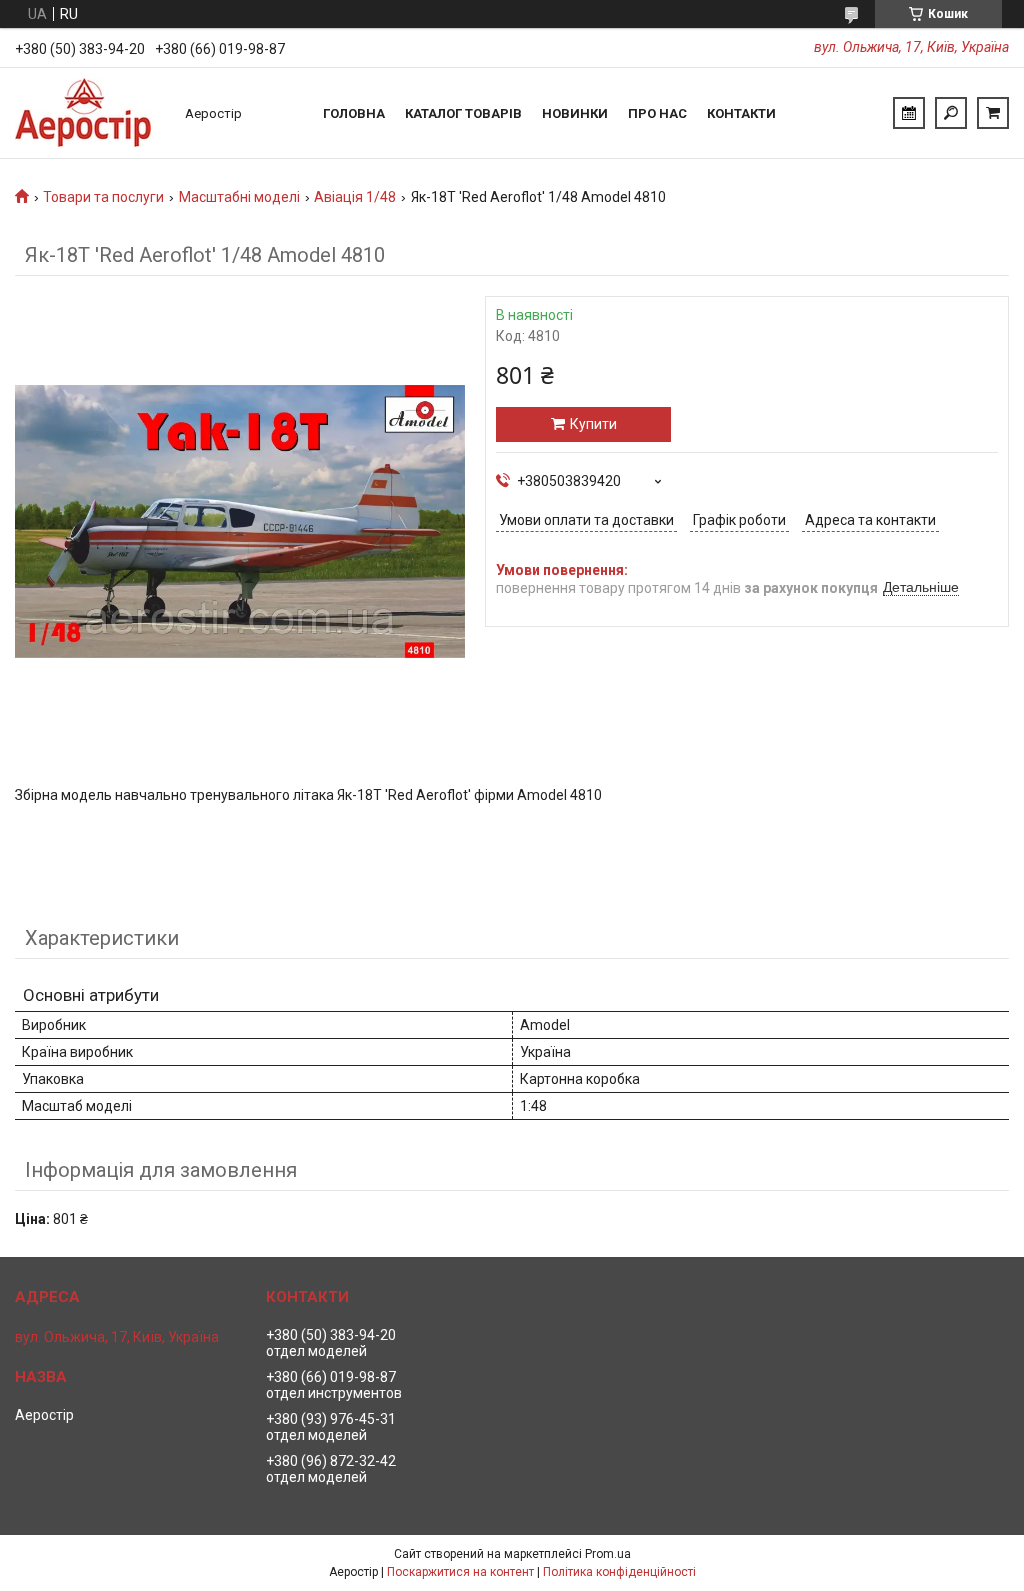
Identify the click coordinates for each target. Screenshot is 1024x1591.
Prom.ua (608, 1554)
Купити (593, 424)
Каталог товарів (463, 113)
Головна (354, 113)
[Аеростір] (90, 113)
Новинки (575, 113)
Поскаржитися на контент (460, 1572)
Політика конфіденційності (619, 1572)
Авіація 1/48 (355, 197)
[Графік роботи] (909, 113)
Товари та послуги (103, 197)
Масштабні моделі (239, 197)
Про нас (657, 113)
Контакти (741, 113)
